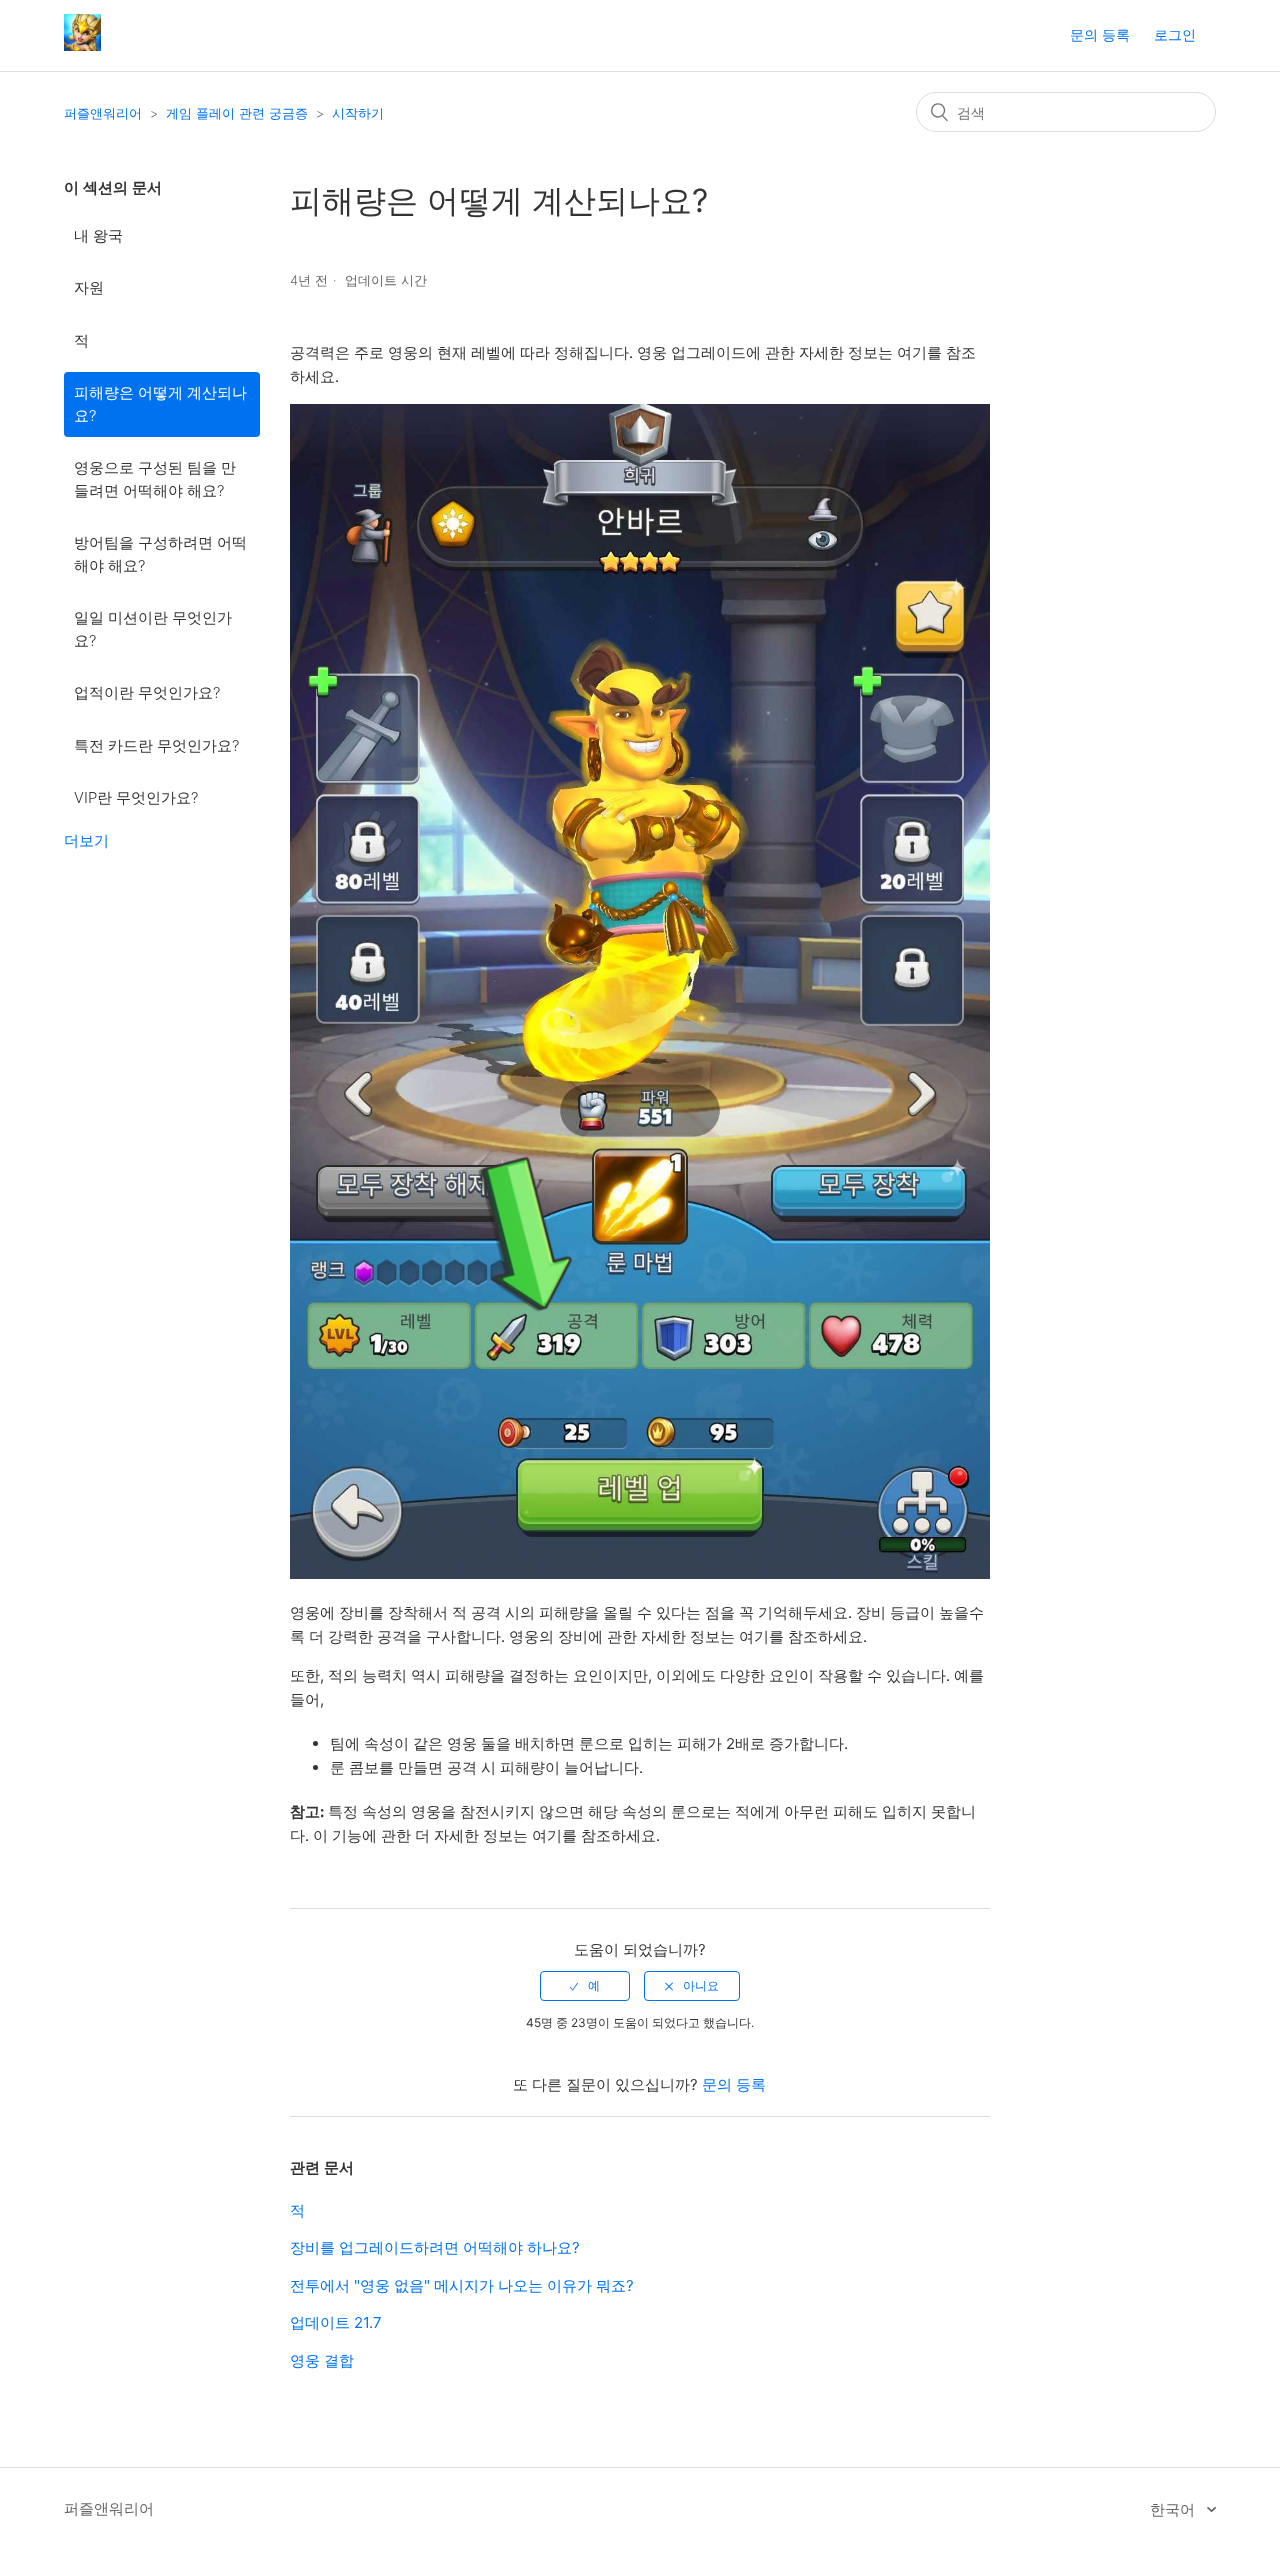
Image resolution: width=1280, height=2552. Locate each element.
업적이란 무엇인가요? (147, 692)
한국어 (1174, 2509)
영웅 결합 (322, 2360)
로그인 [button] (1175, 34)
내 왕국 (98, 235)
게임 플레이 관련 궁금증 (237, 113)
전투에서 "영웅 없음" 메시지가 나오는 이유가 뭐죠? (462, 2285)
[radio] (585, 1986)
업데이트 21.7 (336, 2322)
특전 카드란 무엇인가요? (156, 745)
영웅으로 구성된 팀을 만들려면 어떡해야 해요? (155, 479)
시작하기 (358, 113)
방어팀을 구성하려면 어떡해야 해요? (160, 554)
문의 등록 (1100, 34)
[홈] (82, 45)
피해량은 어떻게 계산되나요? (160, 404)
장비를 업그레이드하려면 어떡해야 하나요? (435, 2247)
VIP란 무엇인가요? (136, 797)
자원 (89, 287)
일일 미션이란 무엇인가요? (153, 629)
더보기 (86, 840)
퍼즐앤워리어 (103, 113)
